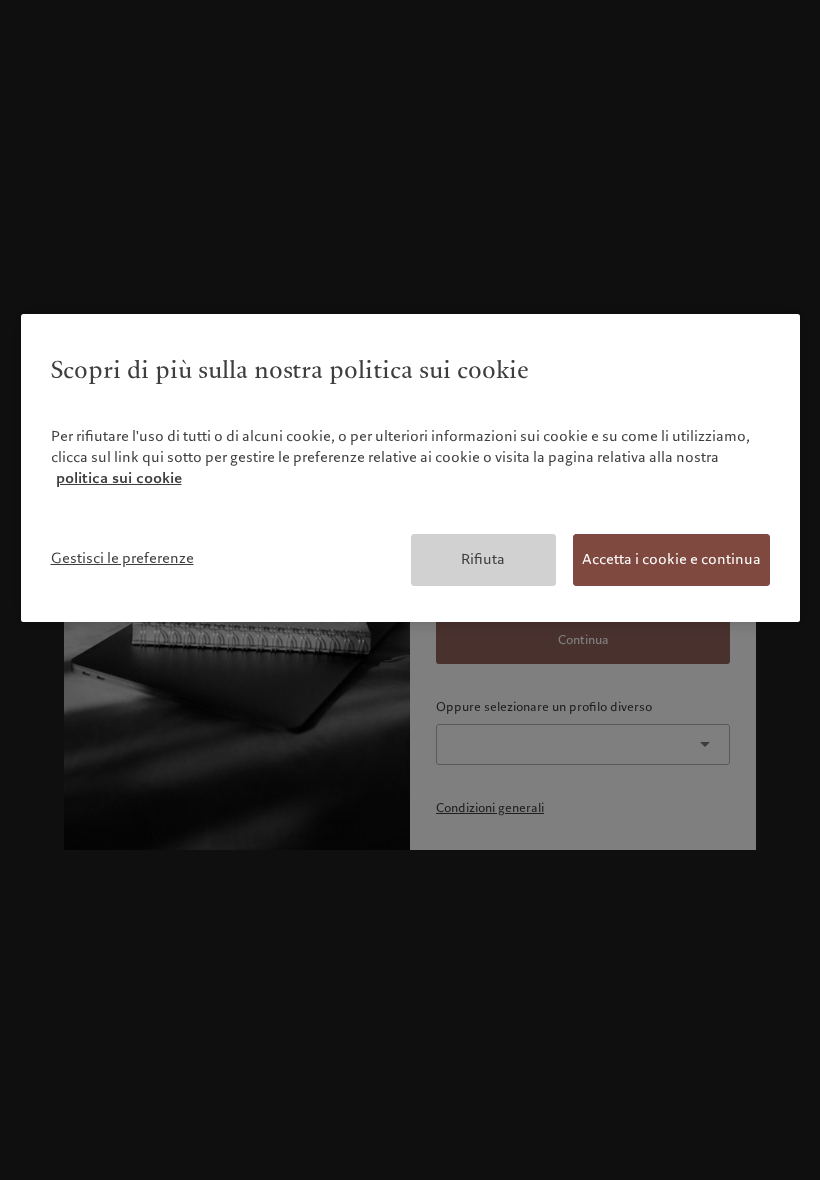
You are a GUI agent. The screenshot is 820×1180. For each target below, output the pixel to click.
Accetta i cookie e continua (671, 559)
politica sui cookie (119, 478)
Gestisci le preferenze (122, 558)
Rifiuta (483, 559)
